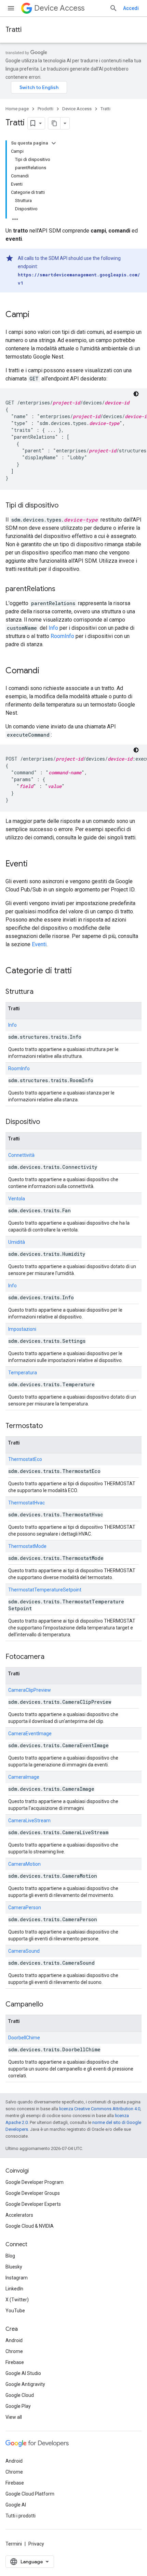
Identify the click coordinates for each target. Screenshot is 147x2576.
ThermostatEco (25, 1459)
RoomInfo (63, 636)
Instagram (17, 2278)
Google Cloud (20, 2395)
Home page (17, 109)
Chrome (14, 2351)
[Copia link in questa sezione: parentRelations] (62, 589)
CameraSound (24, 1951)
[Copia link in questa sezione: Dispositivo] (47, 1122)
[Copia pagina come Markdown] (54, 123)
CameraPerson (25, 1908)
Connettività (21, 1155)
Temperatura (23, 1373)
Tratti (14, 30)
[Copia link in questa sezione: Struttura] (40, 992)
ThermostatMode (27, 1546)
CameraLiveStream (29, 1821)
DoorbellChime (24, 2038)
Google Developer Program (35, 2182)
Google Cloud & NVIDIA (30, 2226)
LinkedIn (14, 2289)
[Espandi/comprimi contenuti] (54, 143)
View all (14, 2417)
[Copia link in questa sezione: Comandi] (46, 671)
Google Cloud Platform (30, 2494)
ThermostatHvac (26, 1503)
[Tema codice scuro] (136, 394)
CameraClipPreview (30, 1690)
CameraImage (24, 1777)
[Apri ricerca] (113, 8)
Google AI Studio (23, 2373)
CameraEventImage (30, 1734)
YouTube (15, 2311)
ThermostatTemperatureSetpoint (45, 1590)
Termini (14, 2544)
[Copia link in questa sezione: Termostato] (50, 1426)
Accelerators (19, 2215)
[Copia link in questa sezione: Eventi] (35, 864)
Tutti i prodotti (21, 2516)
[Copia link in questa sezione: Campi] (36, 315)
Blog (10, 2256)
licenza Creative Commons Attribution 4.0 (100, 2109)
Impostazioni (22, 1329)
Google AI (16, 2505)
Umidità (17, 1242)
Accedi (131, 8)
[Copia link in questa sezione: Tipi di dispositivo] (65, 506)
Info (54, 628)
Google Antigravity (25, 2384)
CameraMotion (24, 1864)
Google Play (18, 2406)
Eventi (39, 944)
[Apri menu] (11, 8)
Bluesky (14, 2267)
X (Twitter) (17, 2300)
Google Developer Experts (33, 2204)
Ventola (17, 1199)
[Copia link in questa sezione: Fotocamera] (51, 1657)
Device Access (59, 8)
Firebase (15, 2362)
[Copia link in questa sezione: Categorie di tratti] (79, 971)
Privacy (36, 2544)
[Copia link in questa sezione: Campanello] (50, 2005)
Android (14, 2340)
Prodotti (45, 109)
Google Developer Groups (33, 2193)
